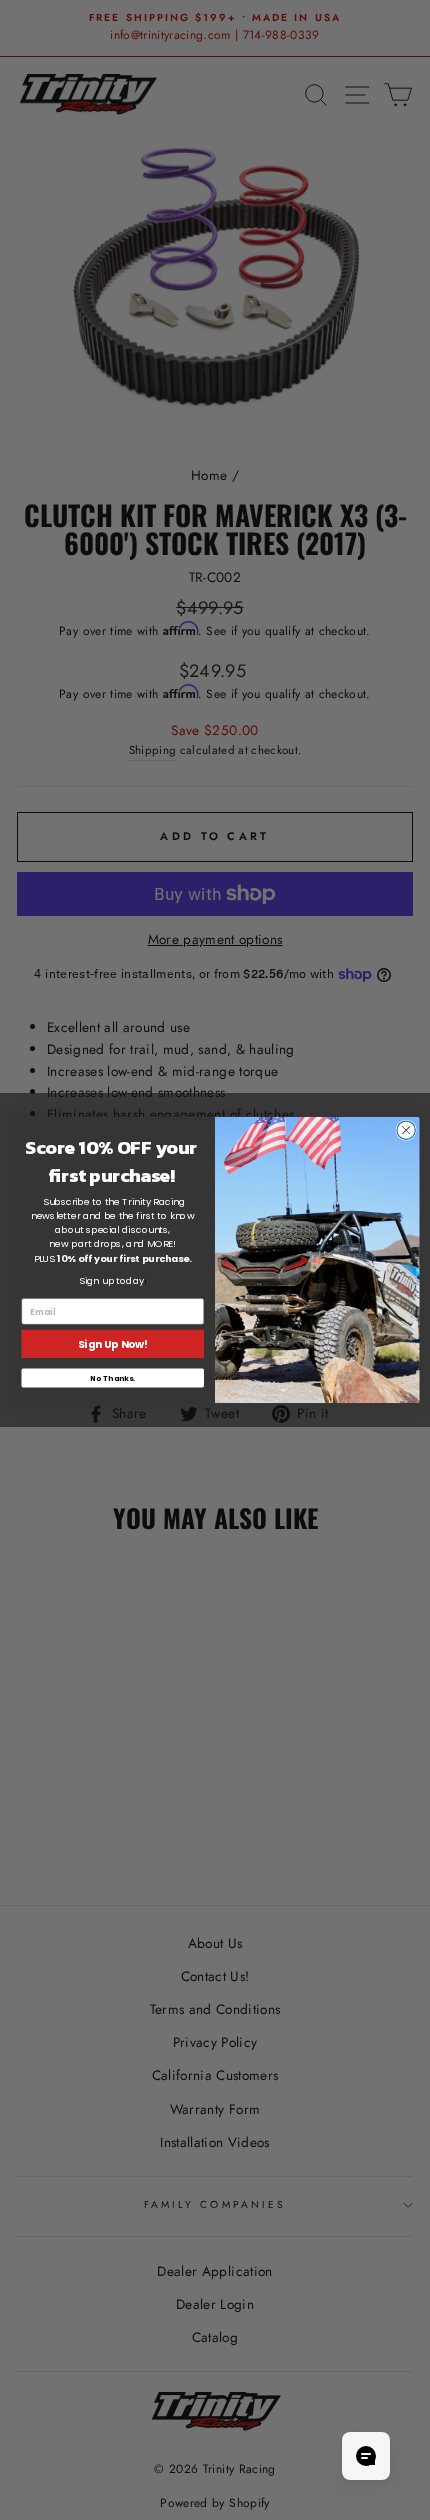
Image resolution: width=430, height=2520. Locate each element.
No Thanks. (112, 1378)
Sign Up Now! (113, 1344)
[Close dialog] (406, 1130)
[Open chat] (366, 2456)
